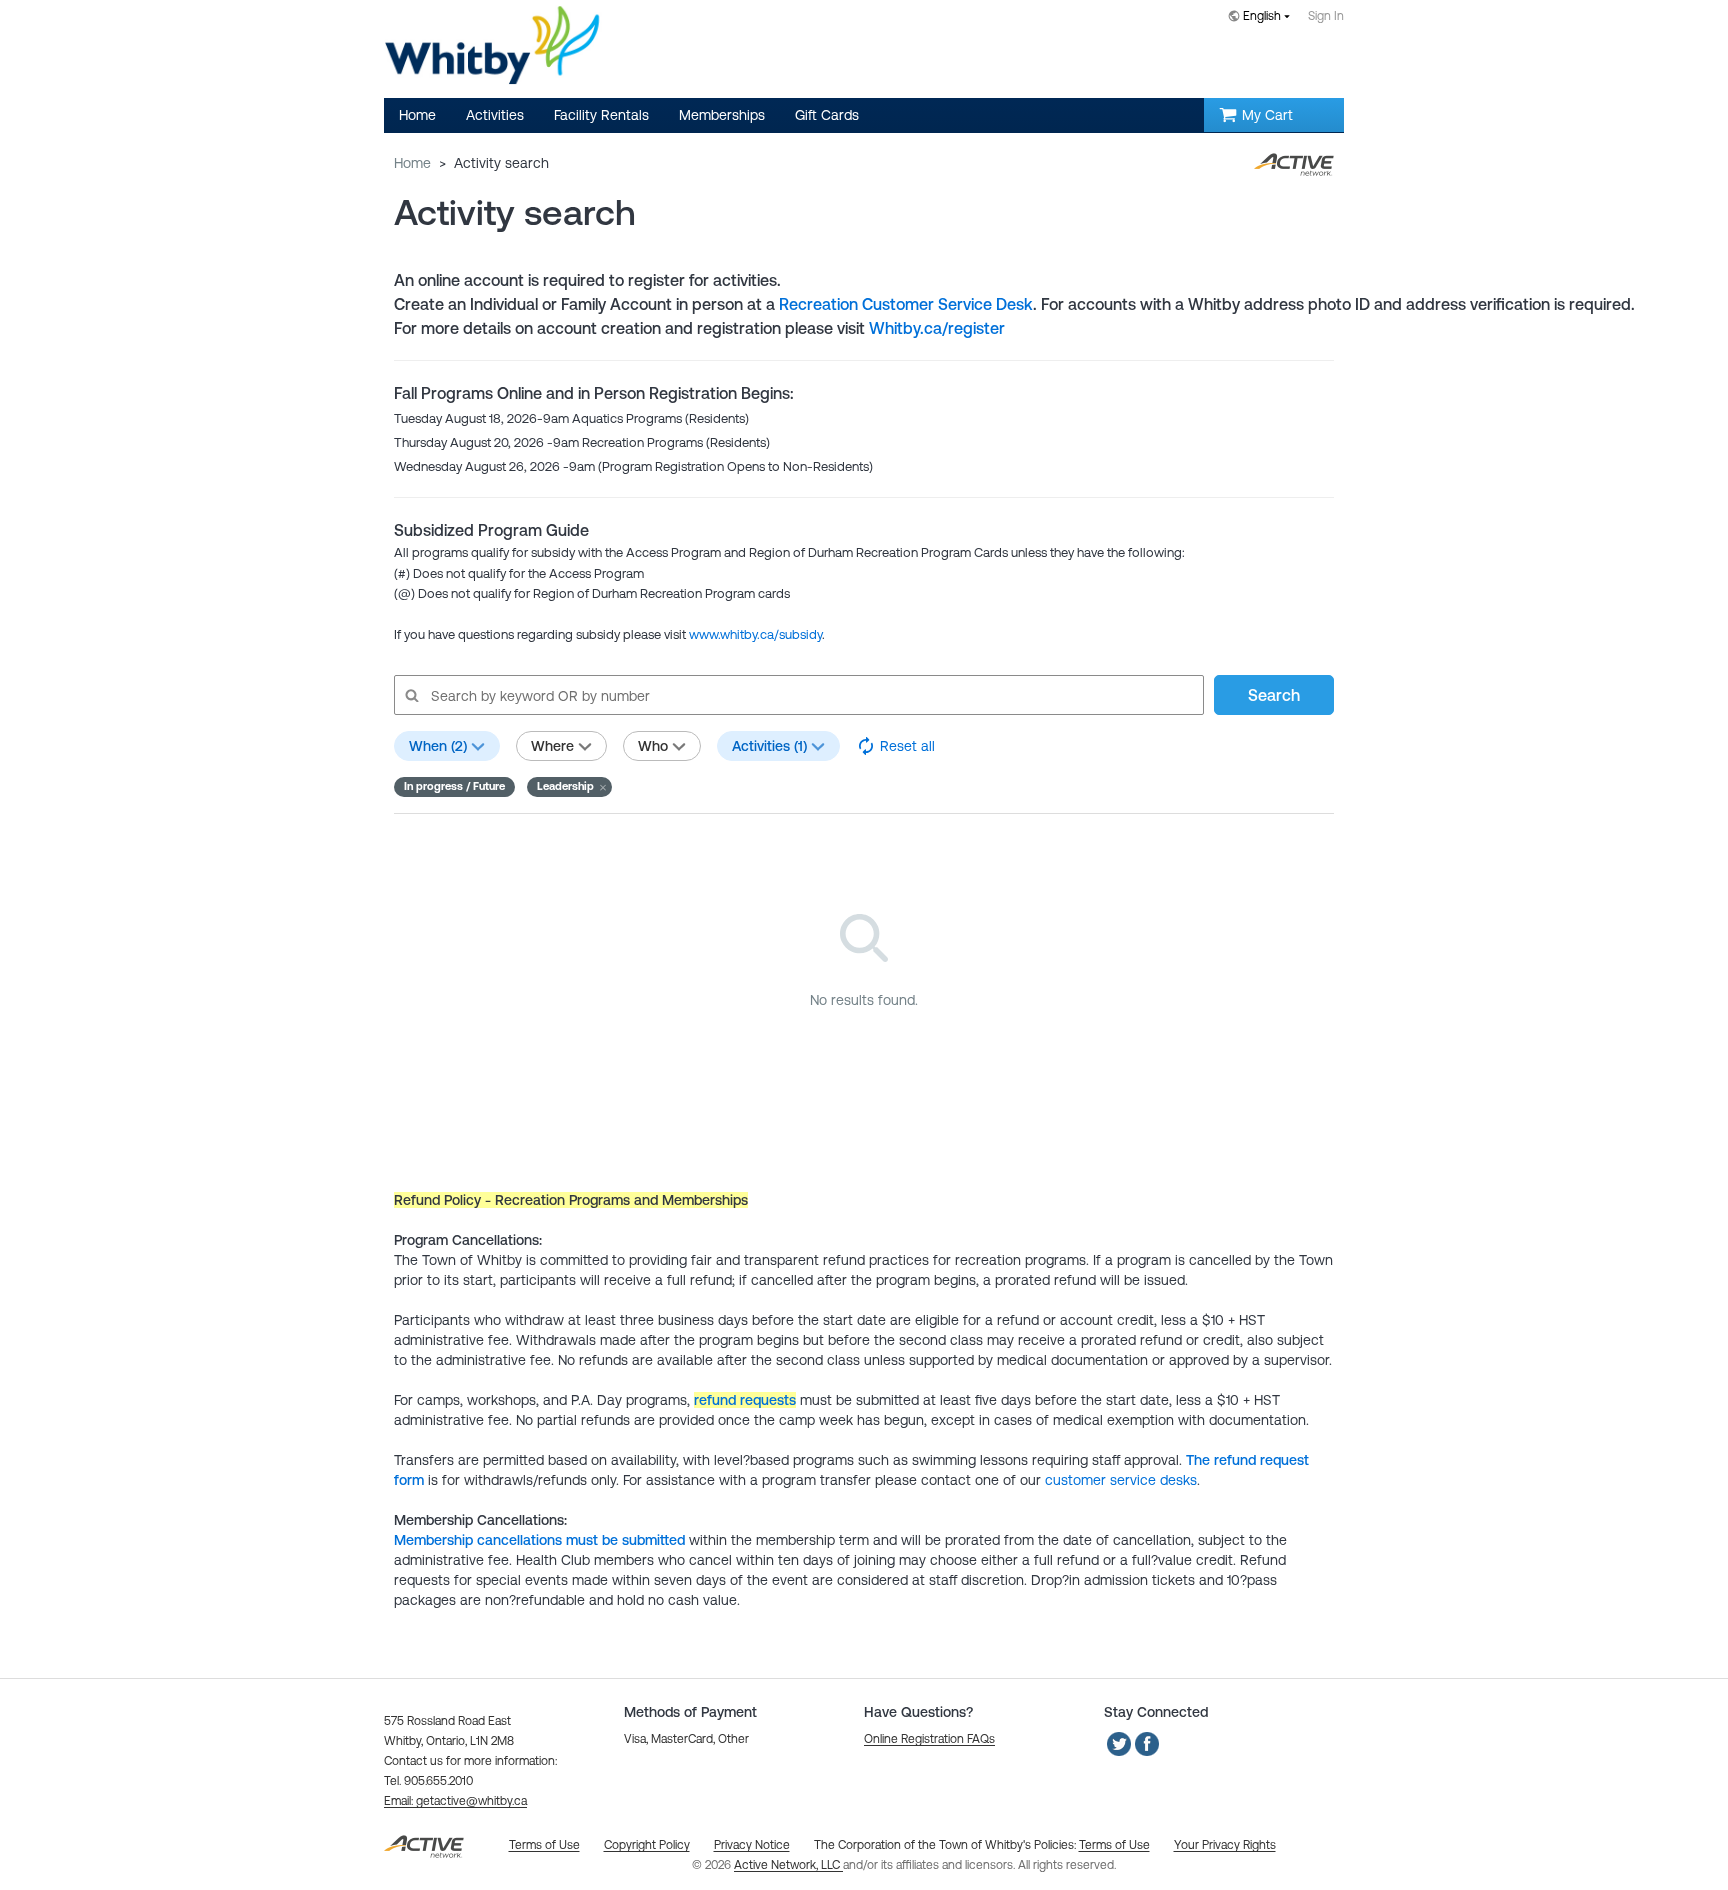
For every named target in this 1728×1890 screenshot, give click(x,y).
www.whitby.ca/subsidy (755, 634)
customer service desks (1121, 1480)
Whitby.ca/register (937, 328)
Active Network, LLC (788, 1865)
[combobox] (1263, 17)
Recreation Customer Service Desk (906, 304)
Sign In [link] (1326, 16)
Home (412, 163)
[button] (569, 787)
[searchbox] (798, 695)
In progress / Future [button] (454, 786)
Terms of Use (1114, 1845)
